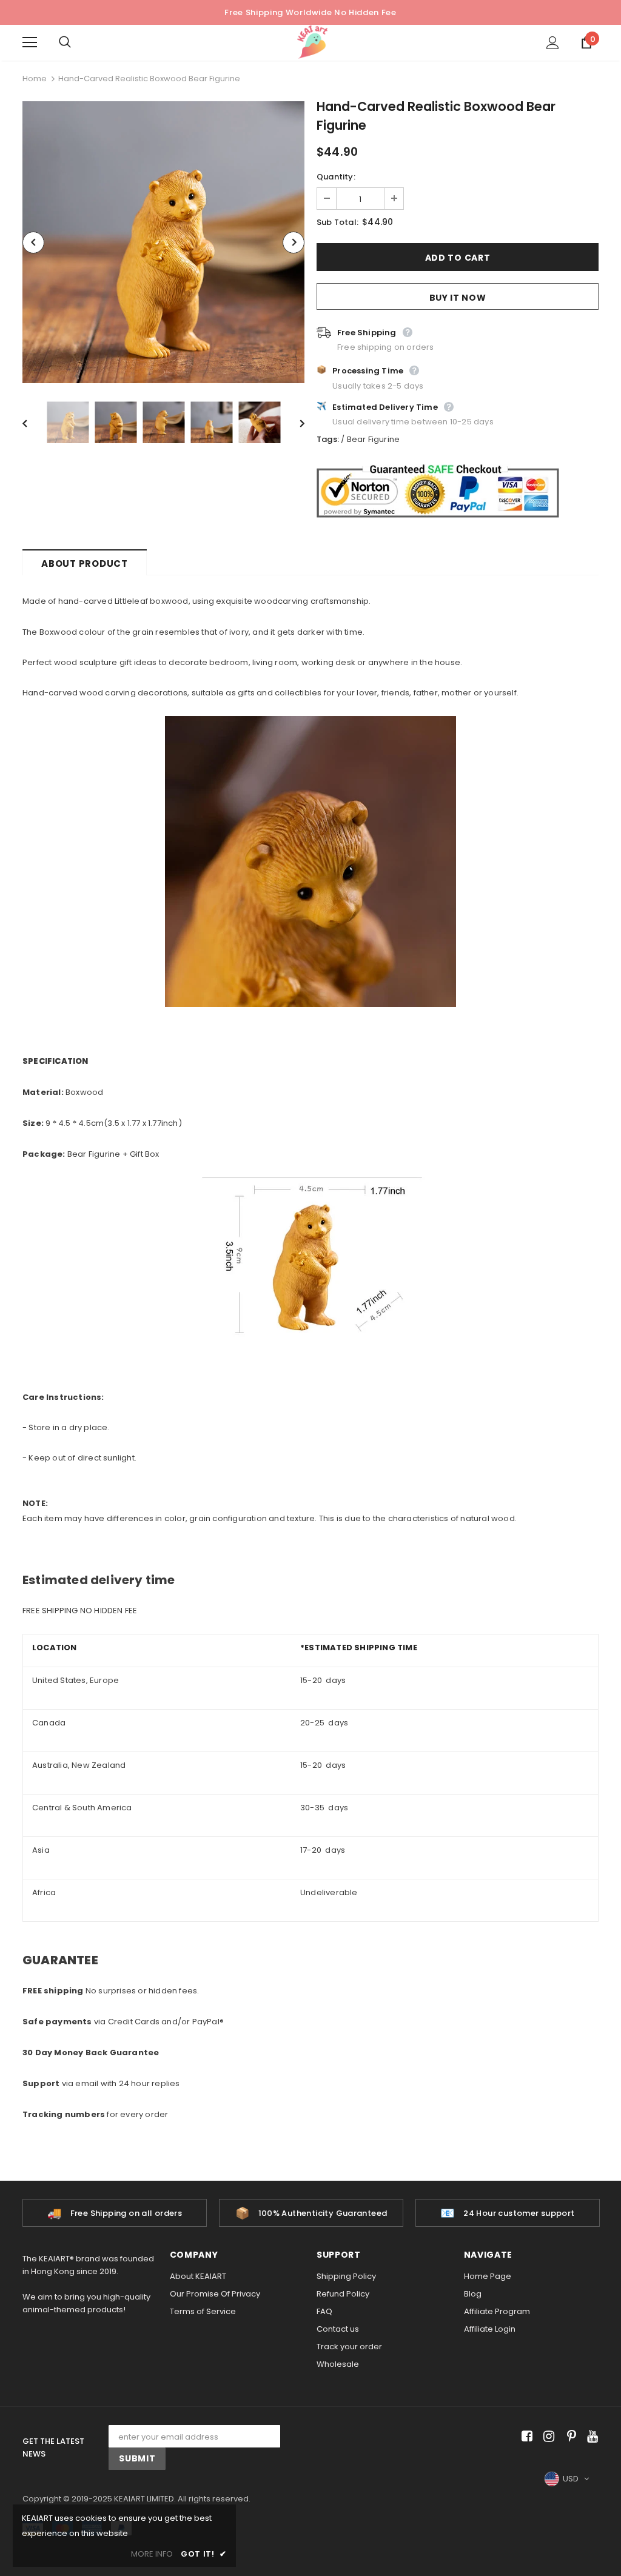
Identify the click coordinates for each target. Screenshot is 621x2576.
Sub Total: (337, 222)
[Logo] (312, 42)
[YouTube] (590, 2436)
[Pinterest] (569, 2436)
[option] (163, 242)
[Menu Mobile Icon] (30, 42)
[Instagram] (547, 2436)
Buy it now (458, 298)
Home (35, 79)
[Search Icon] (77, 42)
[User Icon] (553, 43)
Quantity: (336, 177)
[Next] (294, 243)
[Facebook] (525, 2436)
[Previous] (33, 243)
